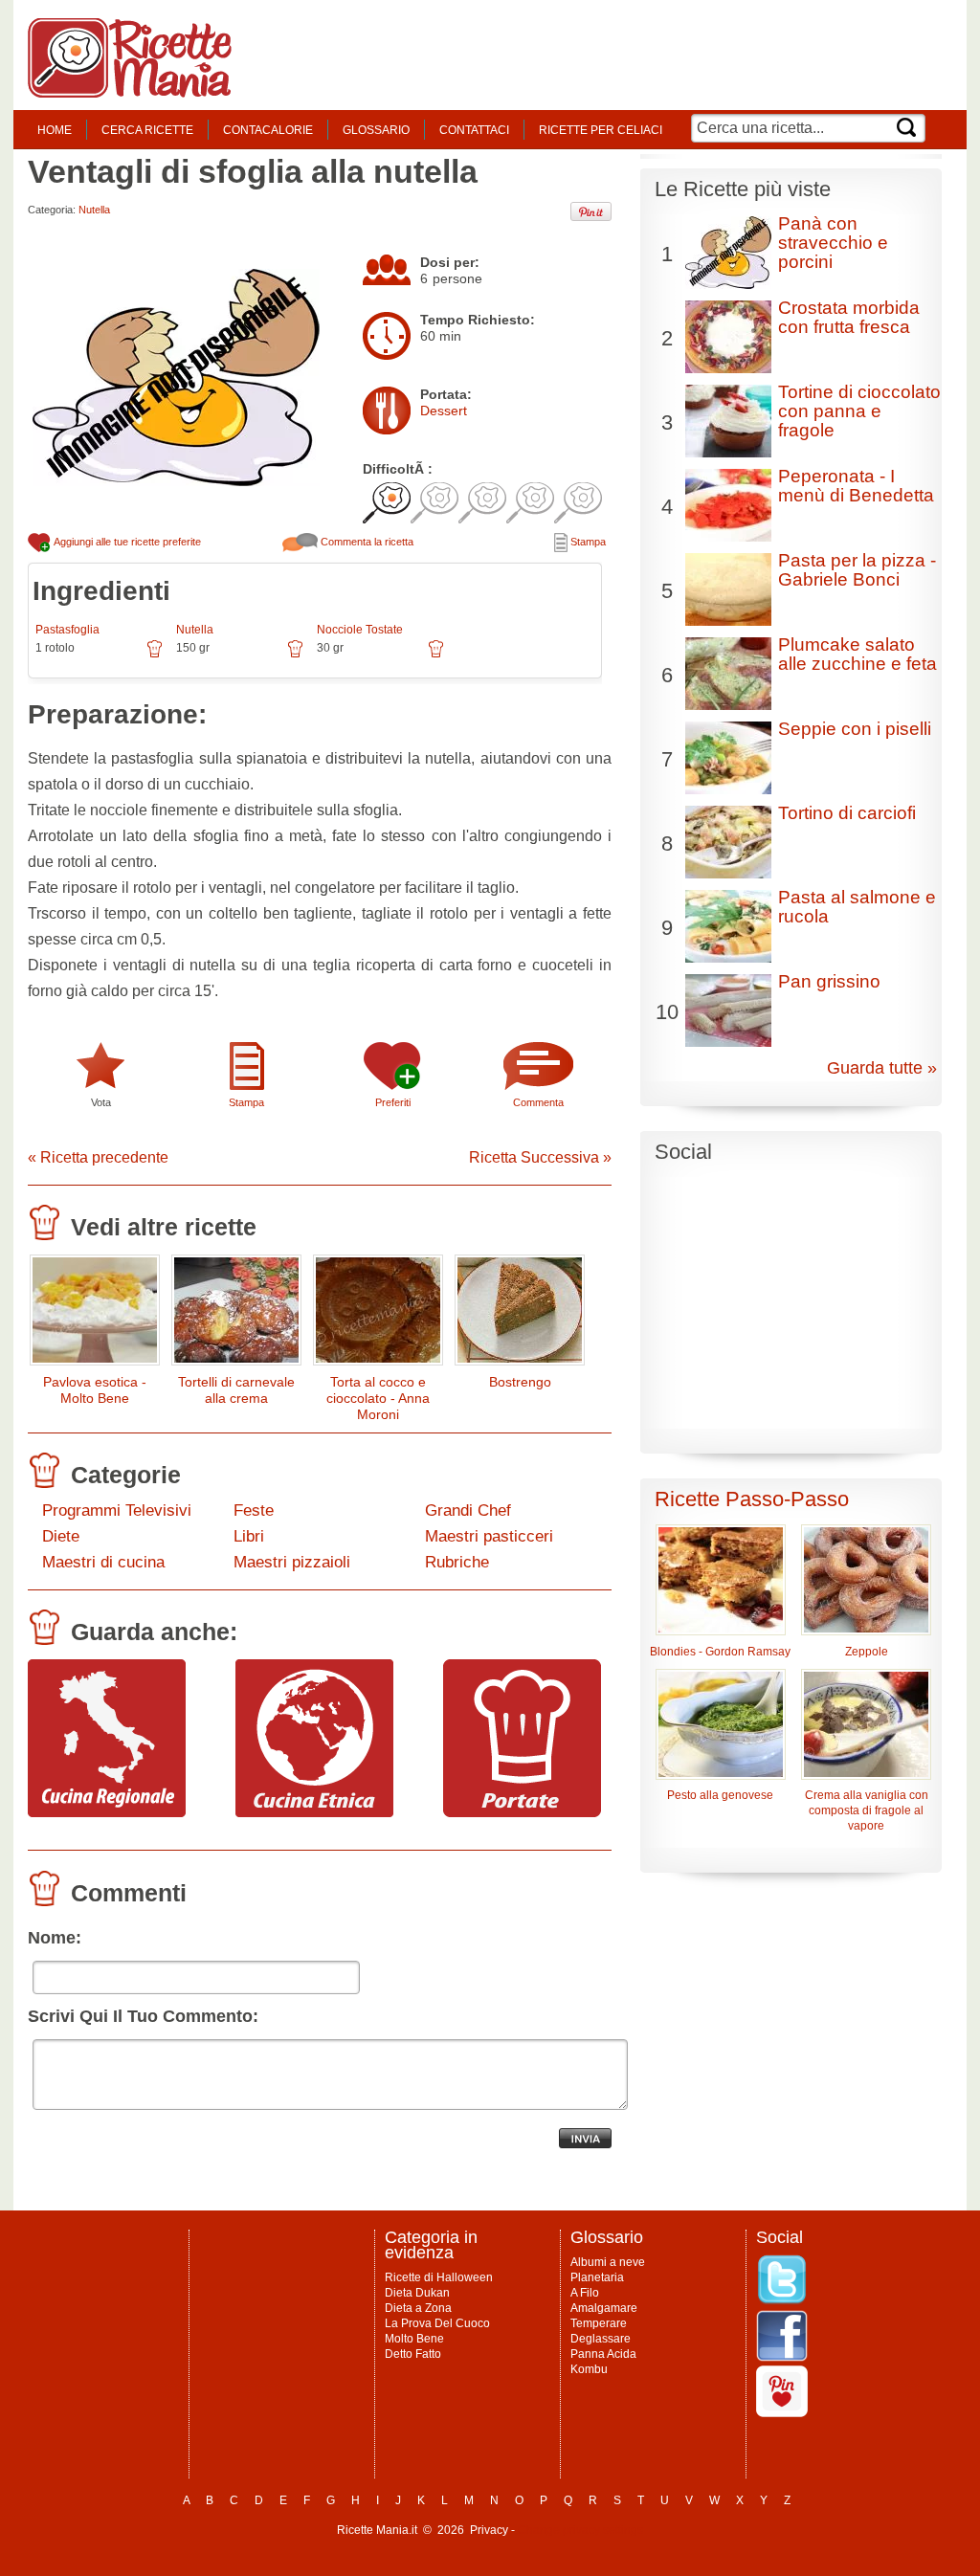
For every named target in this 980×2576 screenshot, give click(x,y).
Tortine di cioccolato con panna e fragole (859, 411)
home (55, 130)
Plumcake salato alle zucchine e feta (857, 654)
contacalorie (268, 130)
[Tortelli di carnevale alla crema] (236, 1314)
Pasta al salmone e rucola (857, 907)
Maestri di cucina (103, 1562)
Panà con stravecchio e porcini (833, 243)
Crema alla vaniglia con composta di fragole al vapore (867, 1810)
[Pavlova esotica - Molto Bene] (95, 1314)
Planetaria (597, 2277)
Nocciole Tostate (360, 630)
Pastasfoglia (67, 630)
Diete (61, 1536)
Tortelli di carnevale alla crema (236, 1390)
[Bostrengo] (520, 1314)
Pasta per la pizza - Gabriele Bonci (857, 570)
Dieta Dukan (417, 2293)
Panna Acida (603, 2354)
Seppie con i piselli (855, 729)
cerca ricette (147, 130)
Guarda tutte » (882, 1068)
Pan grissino (829, 981)
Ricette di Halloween (439, 2277)
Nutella (94, 210)
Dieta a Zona (418, 2308)
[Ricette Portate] (522, 1812)
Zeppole (867, 1652)
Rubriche (457, 1562)
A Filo (585, 2293)
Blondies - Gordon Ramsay (720, 1652)
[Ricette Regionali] (107, 1812)
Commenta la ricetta (366, 542)
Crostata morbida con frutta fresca (849, 317)
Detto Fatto (413, 2354)
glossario (376, 130)
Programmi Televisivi (117, 1510)
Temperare (599, 2323)
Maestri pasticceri (489, 1536)
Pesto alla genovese (720, 1795)
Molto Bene (414, 2339)
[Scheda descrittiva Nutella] (295, 655)
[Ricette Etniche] (314, 1812)
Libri (249, 1536)
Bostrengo (520, 1382)
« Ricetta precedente (98, 1157)
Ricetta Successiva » (540, 1157)
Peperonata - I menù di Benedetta (856, 486)
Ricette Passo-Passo (752, 1499)
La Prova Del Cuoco (437, 2323)
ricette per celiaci (601, 130)
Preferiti (393, 1102)
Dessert (444, 411)
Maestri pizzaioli (292, 1562)
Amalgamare (604, 2308)
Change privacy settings (580, 2530)
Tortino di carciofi (847, 813)
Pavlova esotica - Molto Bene (95, 1390)
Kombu (589, 2369)
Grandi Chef (468, 1510)
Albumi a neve (608, 2262)
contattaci (474, 130)
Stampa (587, 542)
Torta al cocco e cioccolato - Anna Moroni (378, 1398)
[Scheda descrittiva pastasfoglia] (155, 655)
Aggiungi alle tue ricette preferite (126, 542)
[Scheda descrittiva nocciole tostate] (436, 655)
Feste (254, 1510)
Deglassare (601, 2339)
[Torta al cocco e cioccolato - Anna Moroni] (378, 1314)
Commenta (538, 1102)
